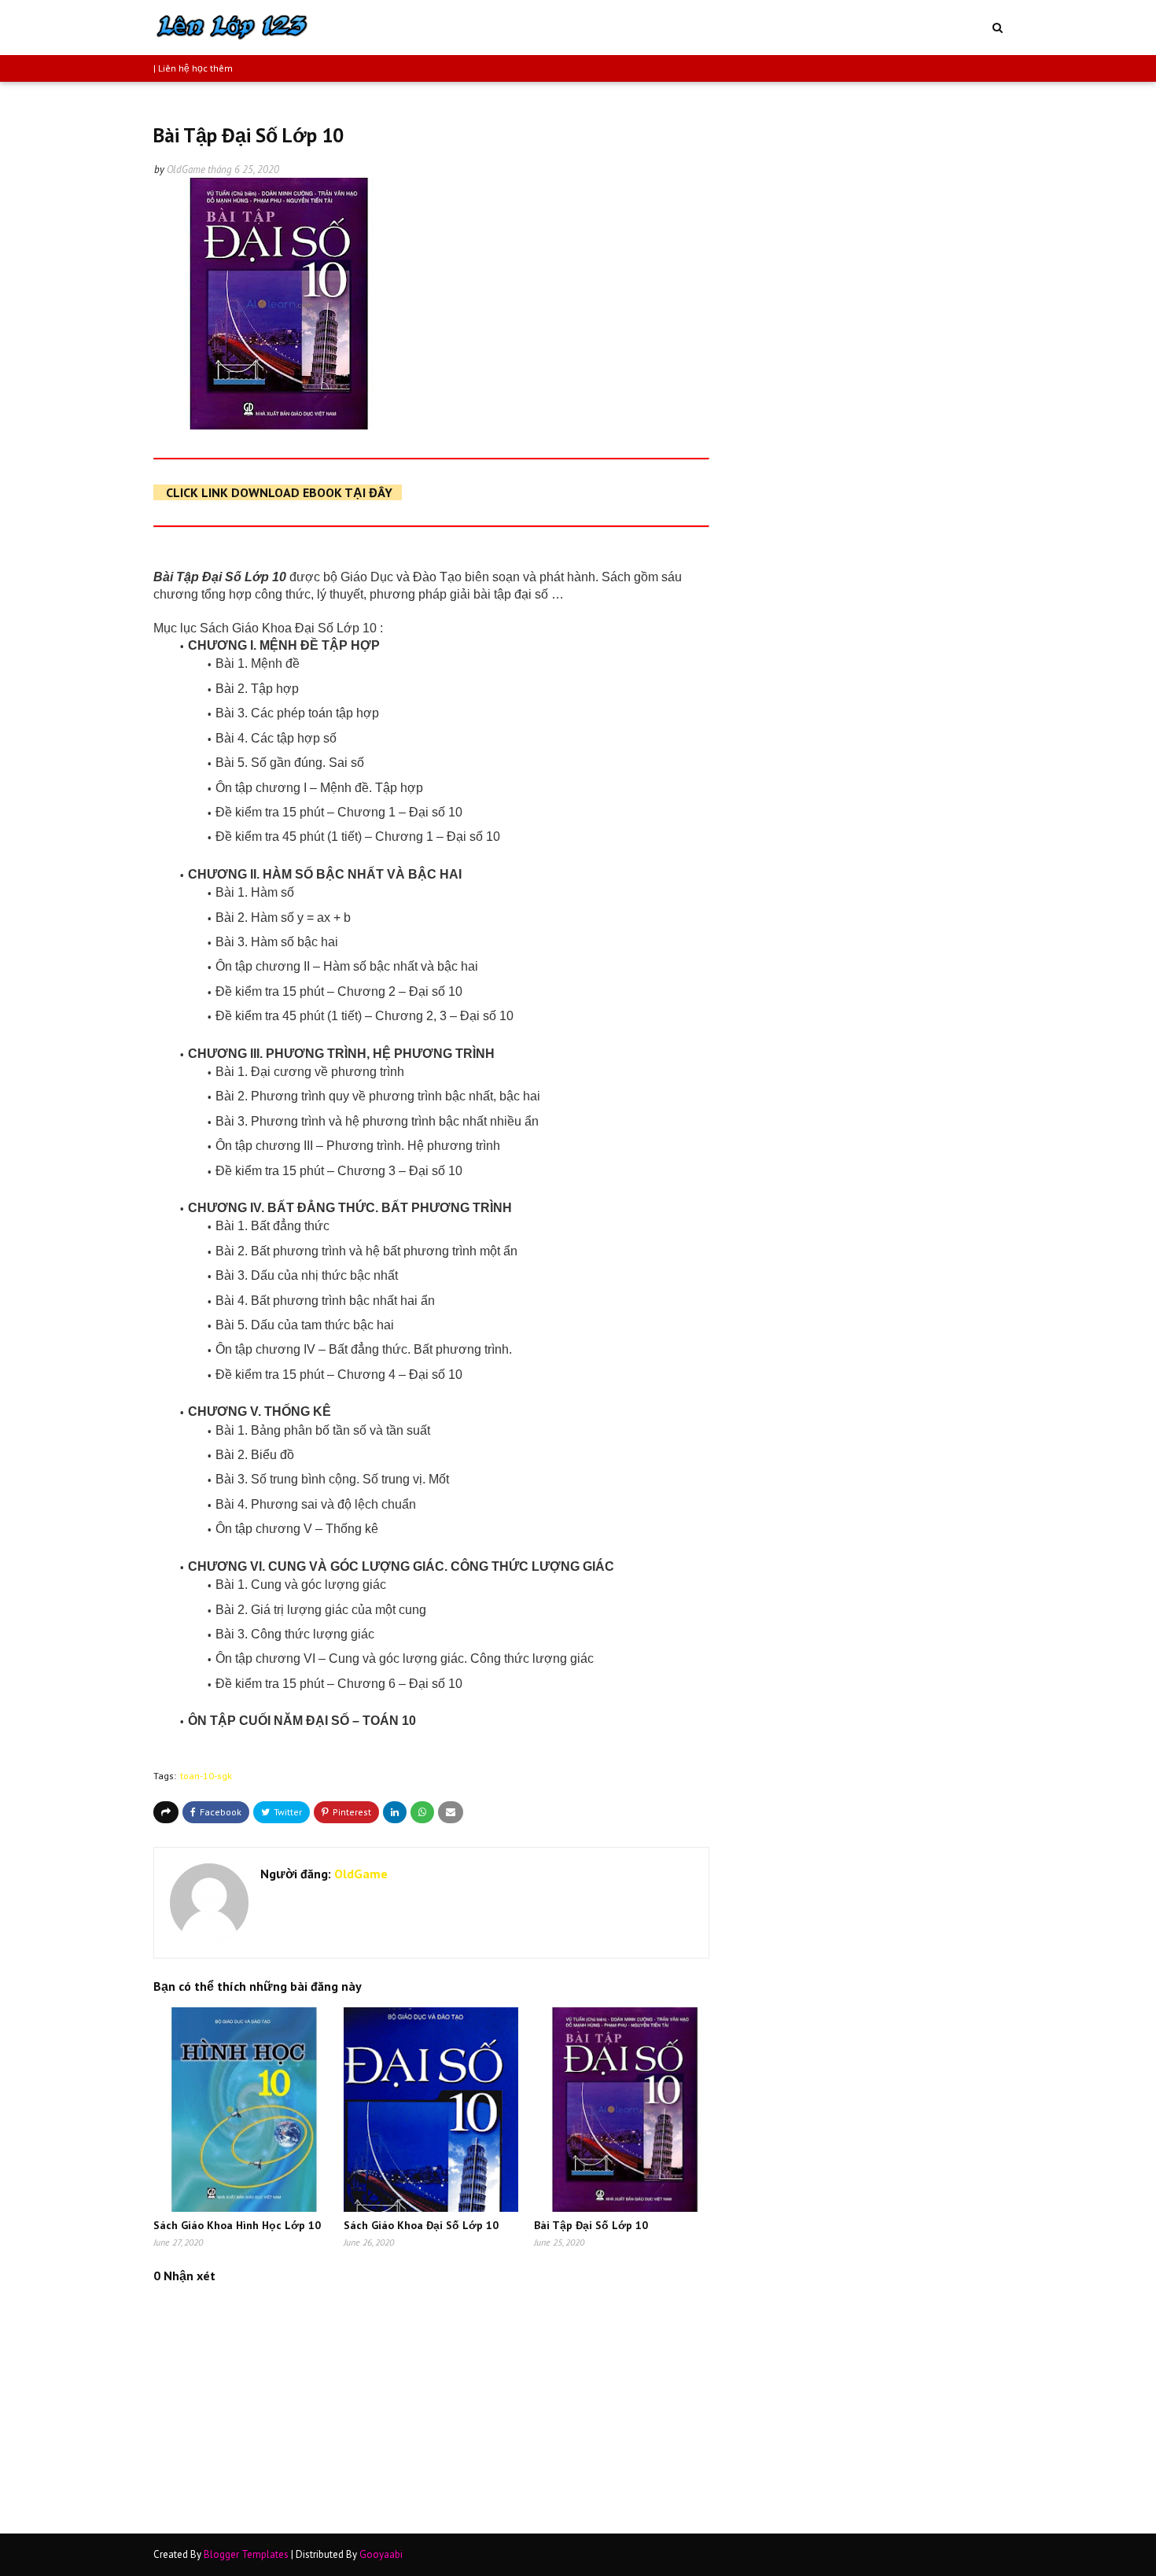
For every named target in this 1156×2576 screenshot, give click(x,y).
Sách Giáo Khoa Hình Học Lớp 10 (237, 2225)
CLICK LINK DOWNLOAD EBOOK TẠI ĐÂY (279, 492)
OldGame (186, 170)
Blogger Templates (246, 2554)
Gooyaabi (381, 2554)
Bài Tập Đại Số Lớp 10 (591, 2225)
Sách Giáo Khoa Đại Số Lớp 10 (421, 2225)
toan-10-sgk (206, 1776)
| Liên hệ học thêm (193, 68)
